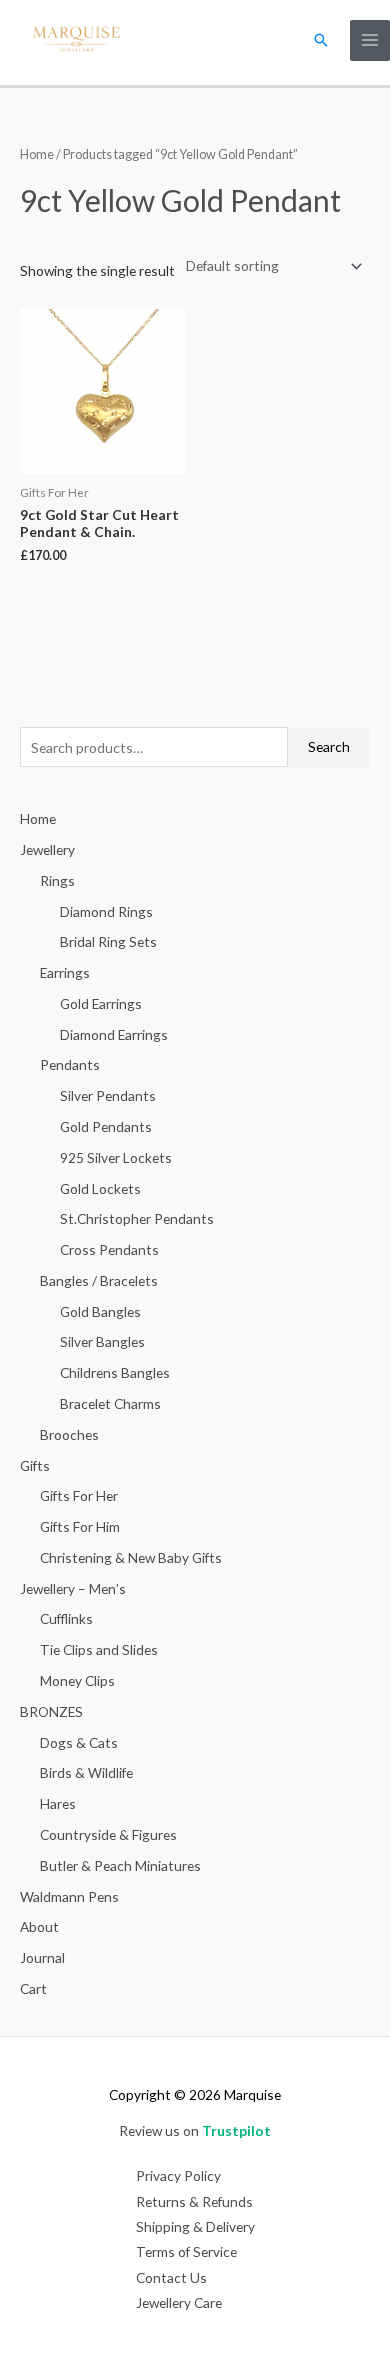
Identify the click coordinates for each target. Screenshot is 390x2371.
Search (329, 746)
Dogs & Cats (79, 1742)
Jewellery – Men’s (73, 1588)
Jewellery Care (179, 2302)
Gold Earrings (101, 1003)
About (39, 1926)
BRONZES (51, 1711)
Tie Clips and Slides (99, 1649)
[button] (321, 40)
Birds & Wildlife (86, 1772)
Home (37, 154)
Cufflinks (66, 1618)
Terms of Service (186, 2251)
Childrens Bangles (115, 1372)
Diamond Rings (106, 911)
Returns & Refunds (194, 2201)
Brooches (69, 1434)
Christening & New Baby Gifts (131, 1557)
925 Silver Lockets (116, 1157)
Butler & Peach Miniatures (120, 1865)
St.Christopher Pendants (137, 1218)
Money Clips (77, 1680)
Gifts (35, 1465)
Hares (58, 1803)
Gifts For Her (79, 1495)
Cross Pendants (109, 1249)
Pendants (70, 1064)
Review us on (195, 2130)
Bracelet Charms (110, 1403)
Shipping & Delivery (195, 2226)
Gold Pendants (106, 1126)
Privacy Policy (178, 2175)
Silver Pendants (108, 1095)
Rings (57, 880)
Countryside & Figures (108, 1834)
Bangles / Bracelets (99, 1280)
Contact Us (171, 2277)
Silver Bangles (102, 1341)
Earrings (65, 972)
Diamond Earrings (114, 1034)
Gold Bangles (100, 1311)
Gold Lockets (100, 1188)
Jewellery (47, 849)
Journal (42, 1957)
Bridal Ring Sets (108, 941)
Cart (33, 1988)
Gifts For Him (80, 1526)
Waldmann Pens (69, 1896)
